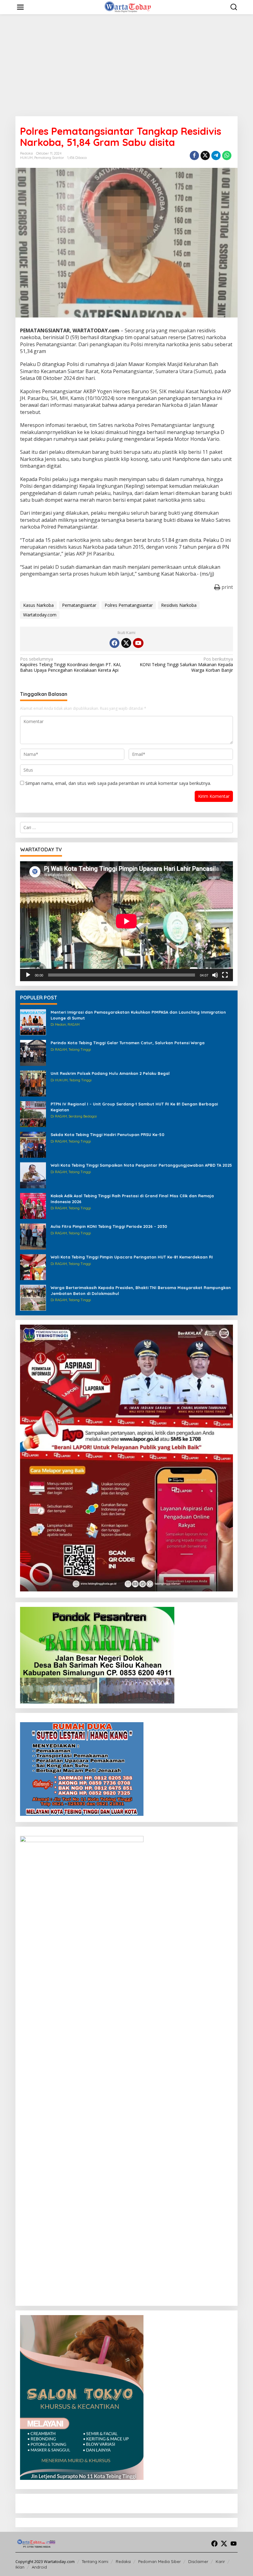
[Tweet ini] (205, 155)
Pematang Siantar (49, 158)
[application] (126, 921)
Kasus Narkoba (38, 605)
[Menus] (20, 7)
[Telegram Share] (216, 155)
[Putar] (28, 975)
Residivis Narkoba (179, 605)
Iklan (20, 2567)
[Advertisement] (126, 65)
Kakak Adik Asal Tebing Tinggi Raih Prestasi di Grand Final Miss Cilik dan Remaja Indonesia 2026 (132, 1199)
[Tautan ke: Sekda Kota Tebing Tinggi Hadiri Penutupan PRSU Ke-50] (33, 1144)
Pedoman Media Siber (160, 2561)
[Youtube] (138, 643)
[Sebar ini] (194, 155)
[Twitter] (126, 643)
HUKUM (26, 158)
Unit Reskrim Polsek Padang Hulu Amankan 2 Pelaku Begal (110, 1073)
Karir (220, 2561)
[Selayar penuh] (225, 975)
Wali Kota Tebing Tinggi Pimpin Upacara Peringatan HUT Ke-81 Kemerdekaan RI (132, 1257)
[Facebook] (114, 643)
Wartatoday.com (40, 615)
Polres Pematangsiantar (129, 605)
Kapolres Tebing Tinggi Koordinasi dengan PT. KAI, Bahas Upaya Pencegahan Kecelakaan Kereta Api (71, 665)
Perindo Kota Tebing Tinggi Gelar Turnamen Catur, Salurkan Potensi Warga (128, 1043)
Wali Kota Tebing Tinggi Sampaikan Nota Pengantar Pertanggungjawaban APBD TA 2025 (141, 1165)
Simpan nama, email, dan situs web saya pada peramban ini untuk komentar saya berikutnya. (118, 783)
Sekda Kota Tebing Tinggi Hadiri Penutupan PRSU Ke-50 (108, 1135)
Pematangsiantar (79, 605)
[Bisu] (215, 975)
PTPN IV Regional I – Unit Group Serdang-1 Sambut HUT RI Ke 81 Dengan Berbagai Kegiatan (134, 1107)
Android (39, 2567)
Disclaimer (198, 2561)
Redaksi (123, 2561)
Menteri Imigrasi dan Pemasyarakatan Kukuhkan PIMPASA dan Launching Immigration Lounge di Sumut (138, 1015)
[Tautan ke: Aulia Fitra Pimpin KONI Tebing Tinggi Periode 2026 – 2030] (33, 1236)
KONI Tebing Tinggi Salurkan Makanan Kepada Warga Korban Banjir (186, 665)
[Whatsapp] (227, 155)
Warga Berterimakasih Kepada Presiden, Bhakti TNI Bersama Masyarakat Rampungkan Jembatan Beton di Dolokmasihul (141, 1290)
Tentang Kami (95, 2561)
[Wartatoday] (128, 7)
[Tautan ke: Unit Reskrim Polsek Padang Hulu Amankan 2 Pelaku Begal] (33, 1083)
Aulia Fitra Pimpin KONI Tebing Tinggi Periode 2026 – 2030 (109, 1226)
